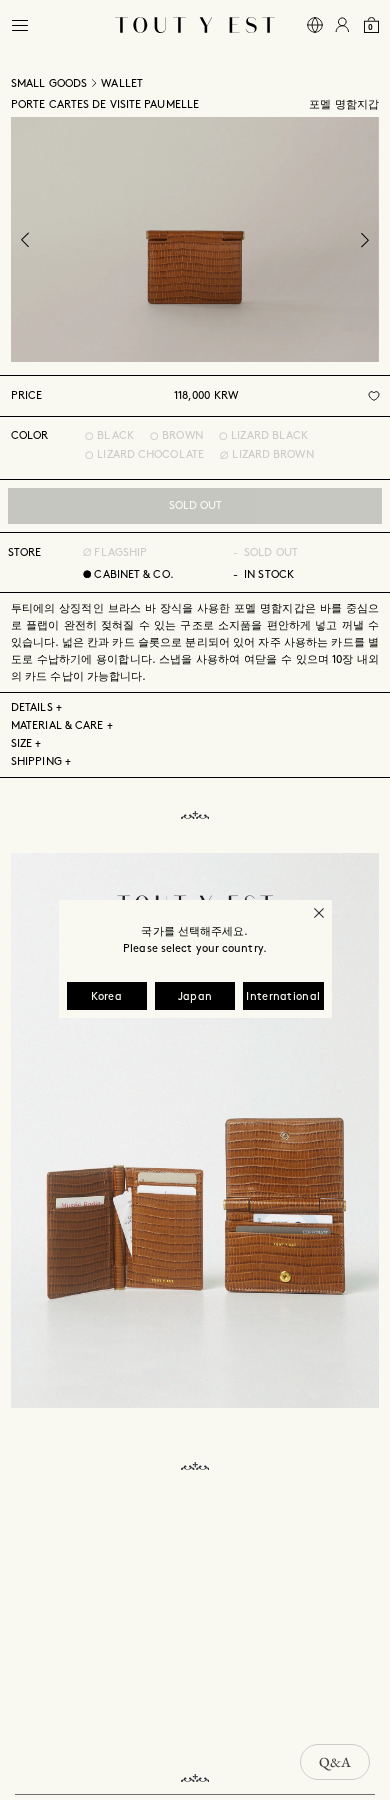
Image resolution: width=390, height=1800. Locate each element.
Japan (195, 997)
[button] (20, 25)
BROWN (182, 436)
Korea (106, 997)
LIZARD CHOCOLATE (150, 455)
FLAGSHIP (119, 553)
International (283, 997)
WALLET (122, 84)
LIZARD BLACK (269, 436)
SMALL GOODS (49, 84)
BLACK (115, 436)
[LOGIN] (342, 25)
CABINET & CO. (133, 575)
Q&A (335, 1762)
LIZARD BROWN (272, 455)
